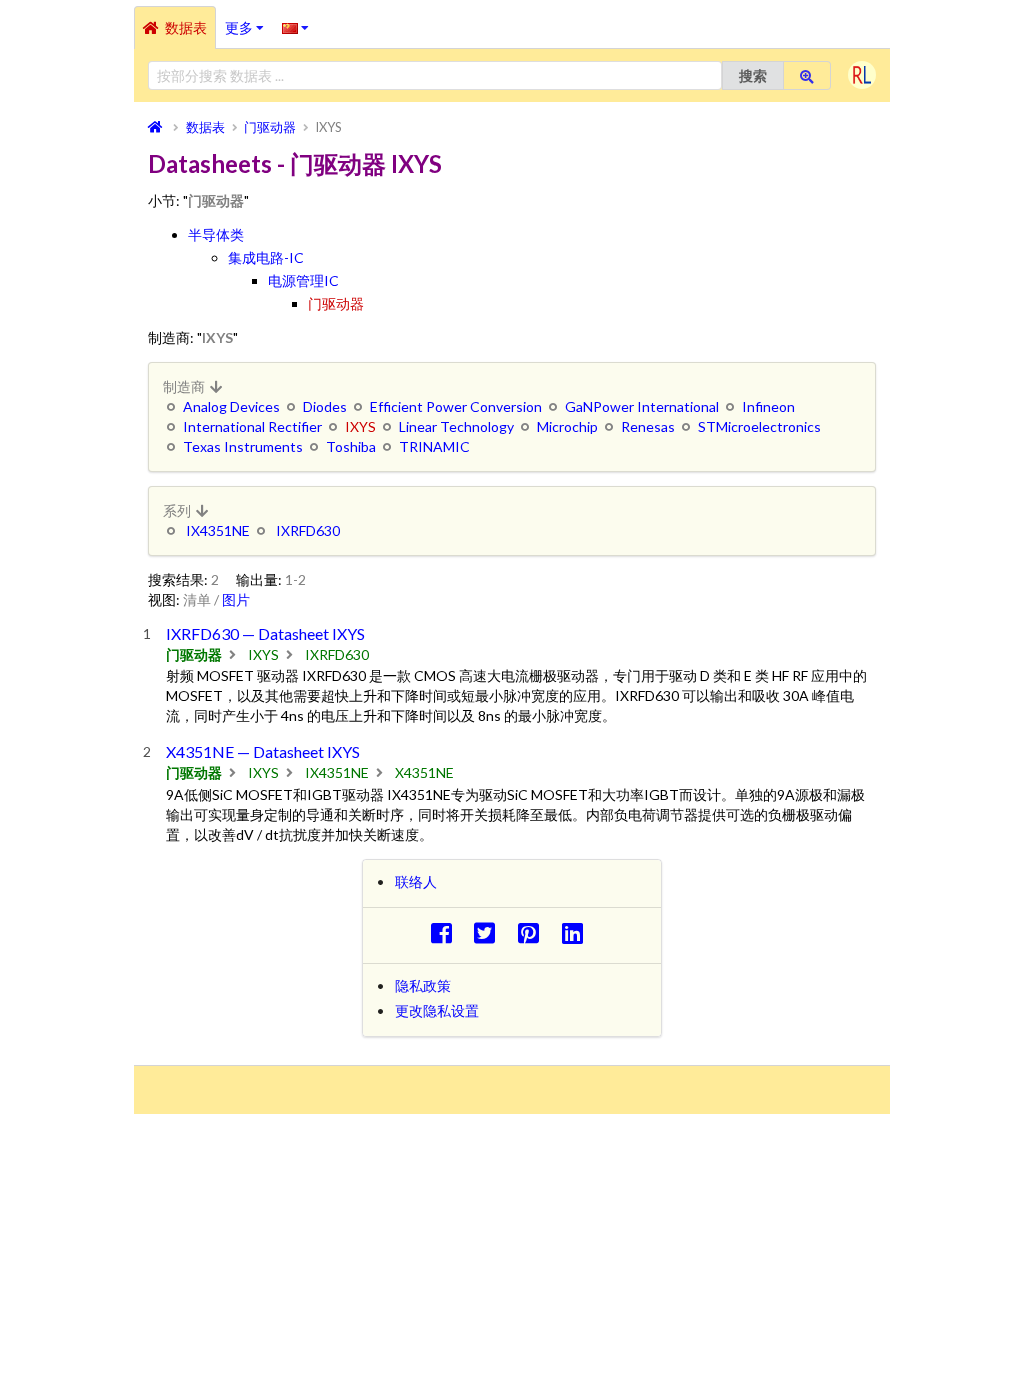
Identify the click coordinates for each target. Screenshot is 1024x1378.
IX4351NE (218, 530)
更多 (249, 21)
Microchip (567, 426)
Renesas (648, 426)
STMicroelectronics (759, 426)
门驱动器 (336, 303)
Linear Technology (456, 426)
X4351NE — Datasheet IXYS (263, 751)
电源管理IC (303, 280)
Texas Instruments (243, 446)
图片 (236, 599)
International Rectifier (252, 426)
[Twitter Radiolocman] (490, 932)
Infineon (768, 406)
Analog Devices (231, 406)
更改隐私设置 (437, 1010)
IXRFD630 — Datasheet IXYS (265, 633)
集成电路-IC (266, 257)
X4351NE (424, 772)
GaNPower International (642, 406)
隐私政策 (423, 985)
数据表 (186, 27)
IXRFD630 (308, 530)
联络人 (416, 881)
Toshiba (351, 446)
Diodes (325, 406)
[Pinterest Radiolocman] (534, 932)
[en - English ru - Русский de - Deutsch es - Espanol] (295, 27)
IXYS (263, 654)
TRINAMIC (434, 446)
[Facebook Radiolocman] (446, 932)
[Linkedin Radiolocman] (577, 932)
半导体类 (216, 234)
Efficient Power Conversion (456, 406)
